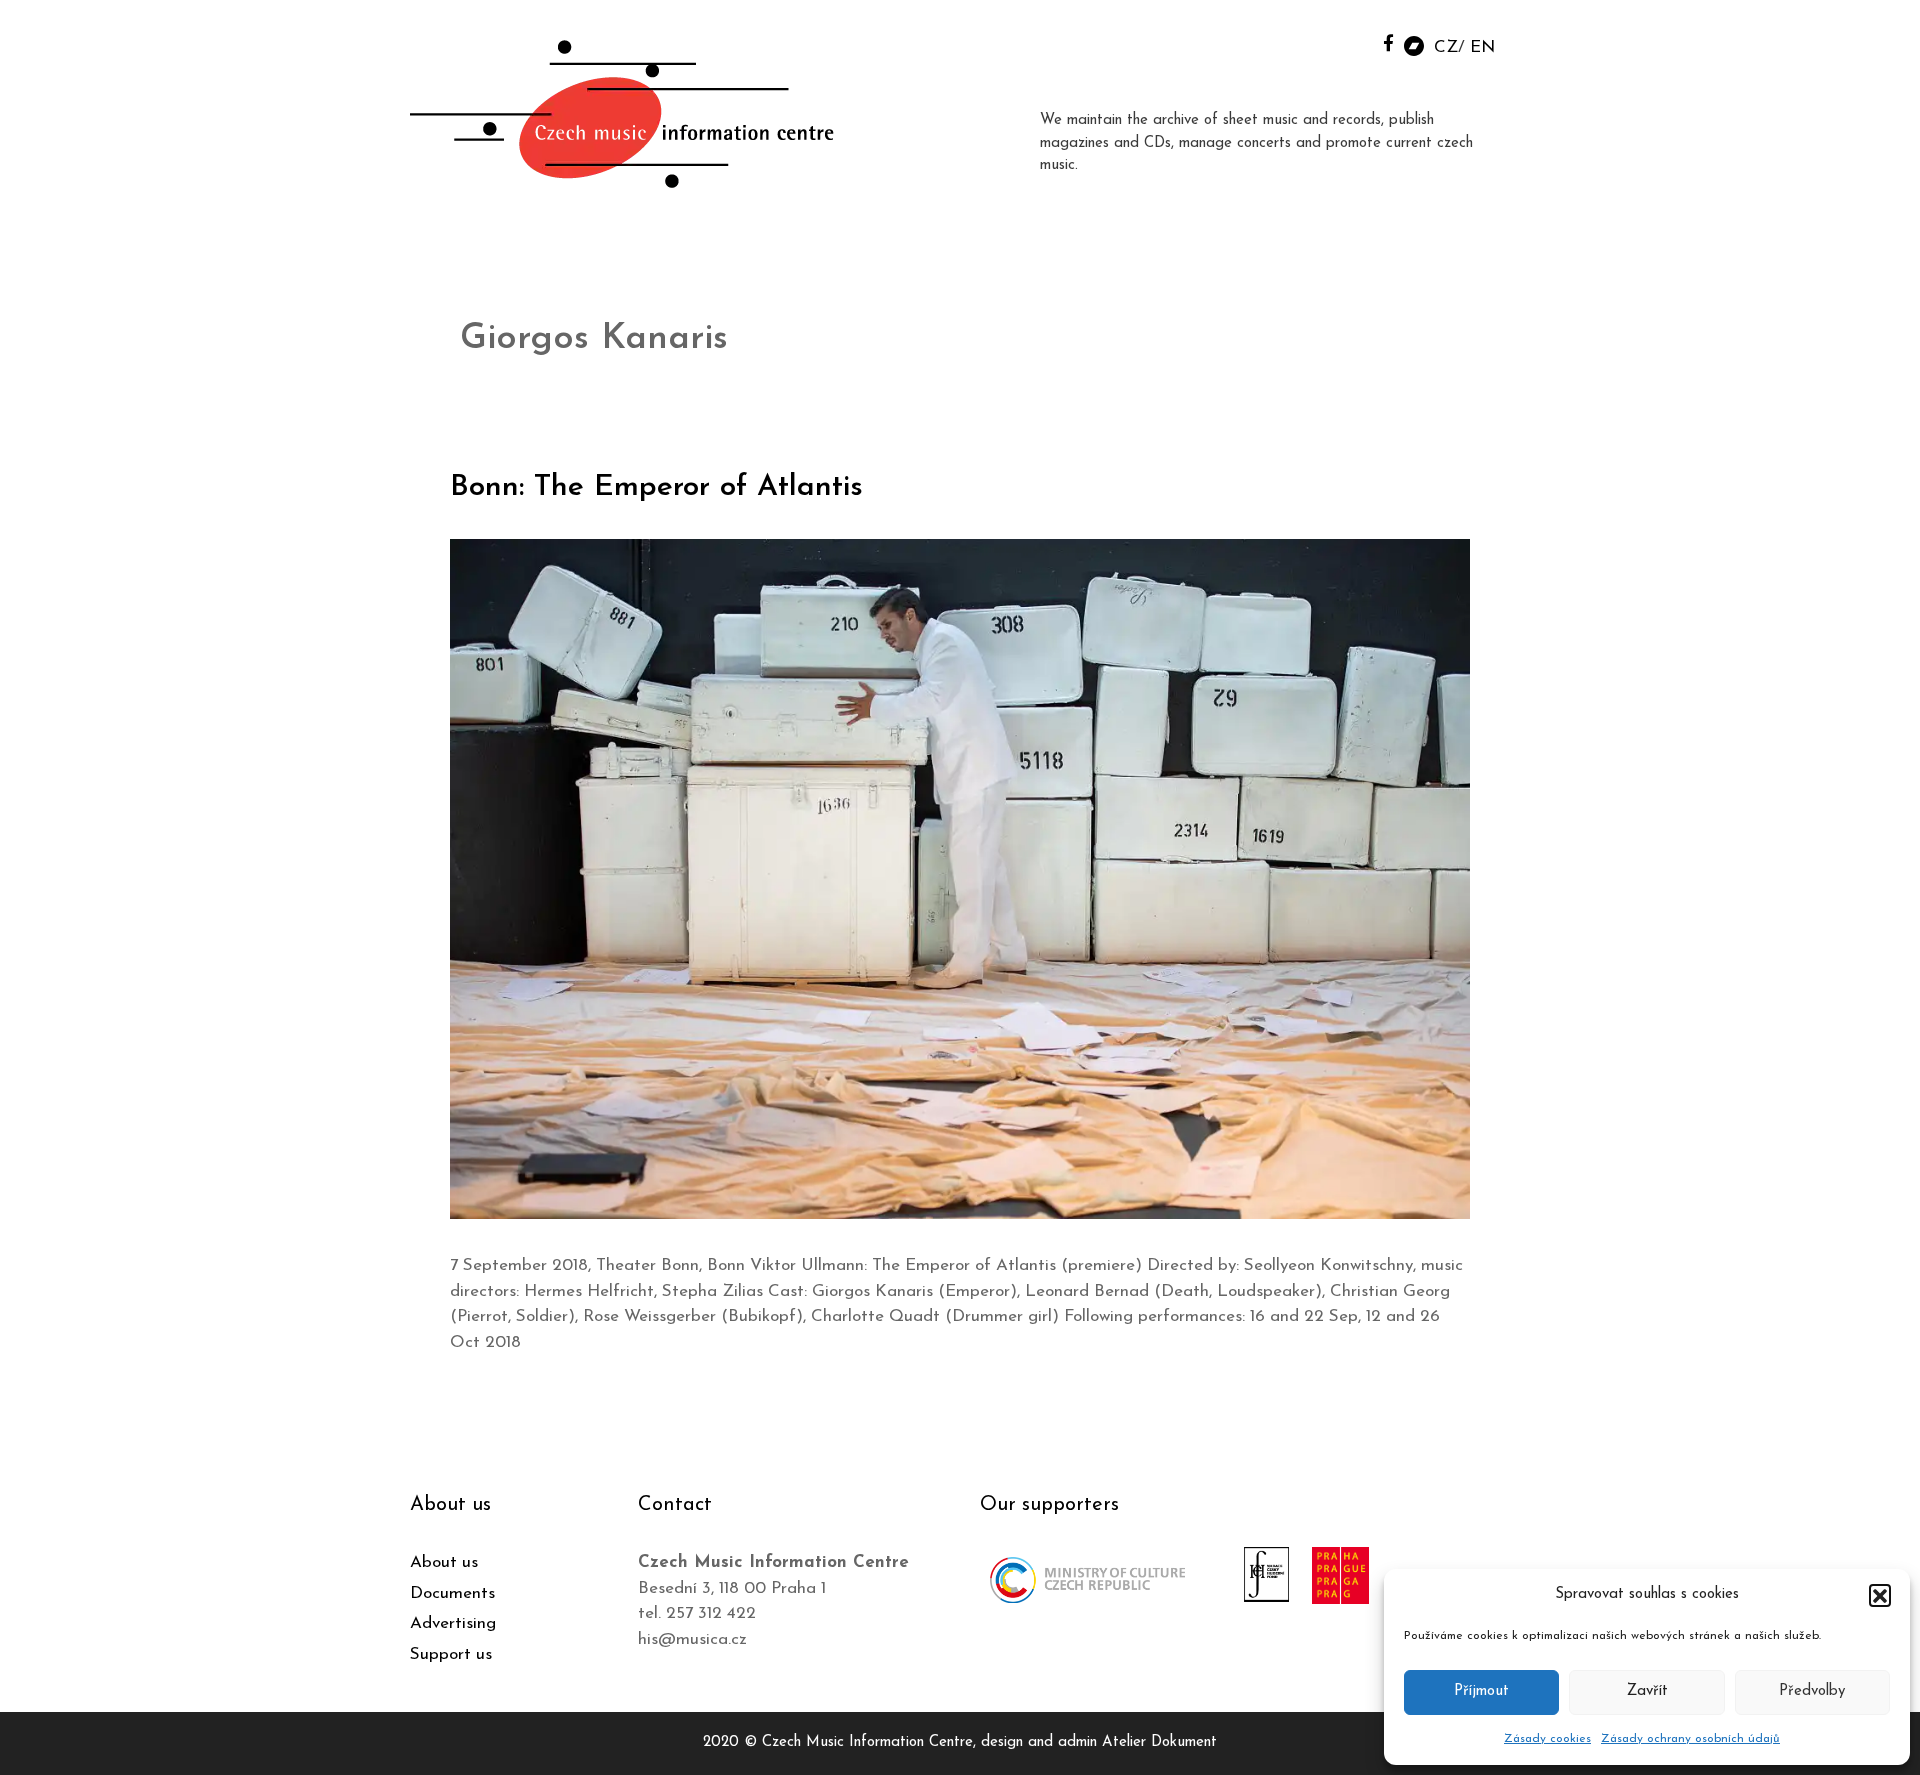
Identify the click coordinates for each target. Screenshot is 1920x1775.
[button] (1880, 1595)
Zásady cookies (1547, 1739)
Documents (452, 1593)
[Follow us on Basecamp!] (1414, 44)
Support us (451, 1654)
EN (1482, 47)
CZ (1446, 47)
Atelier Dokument (1159, 1742)
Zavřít (1647, 1691)
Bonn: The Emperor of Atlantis (656, 487)
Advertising (453, 1623)
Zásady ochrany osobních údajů (1690, 1739)
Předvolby (1812, 1691)
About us (444, 1562)
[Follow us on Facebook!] (1388, 42)
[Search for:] (1343, 41)
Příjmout (1481, 1691)
